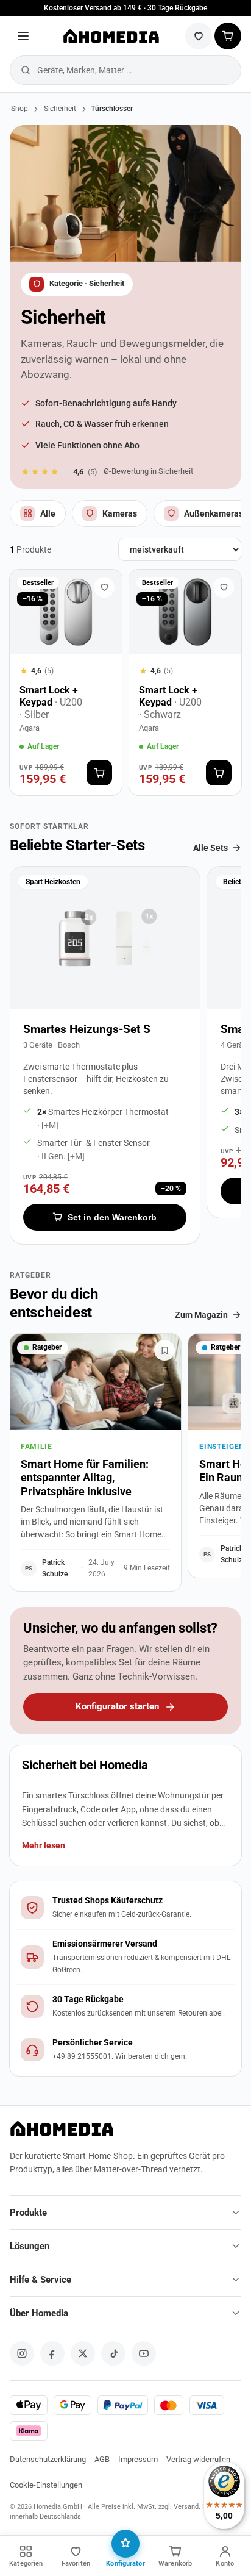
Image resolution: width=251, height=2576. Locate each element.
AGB (102, 2459)
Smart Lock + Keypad (51, 702)
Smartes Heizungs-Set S (87, 1029)
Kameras (120, 513)
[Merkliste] (199, 36)
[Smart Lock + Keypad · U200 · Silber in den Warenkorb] (99, 773)
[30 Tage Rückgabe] (125, 2006)
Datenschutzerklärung (48, 2459)
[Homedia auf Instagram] (22, 2353)
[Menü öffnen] (23, 36)
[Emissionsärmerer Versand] (125, 1957)
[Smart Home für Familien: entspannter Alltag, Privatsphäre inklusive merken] (164, 1350)
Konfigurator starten (117, 1707)
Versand (186, 2507)
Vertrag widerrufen (198, 2459)
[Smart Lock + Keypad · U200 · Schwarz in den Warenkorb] (219, 773)
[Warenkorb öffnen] (228, 36)
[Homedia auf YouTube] (144, 2353)
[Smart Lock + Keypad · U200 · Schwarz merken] (224, 587)
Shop (19, 109)
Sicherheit (60, 109)
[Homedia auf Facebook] (52, 2353)
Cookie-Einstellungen (46, 2485)
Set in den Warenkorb (112, 1217)
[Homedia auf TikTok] (113, 2353)
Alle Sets (210, 848)
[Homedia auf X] (83, 2353)
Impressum (138, 2459)
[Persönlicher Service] (125, 2050)
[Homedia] (111, 36)
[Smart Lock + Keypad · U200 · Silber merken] (104, 587)
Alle (48, 513)
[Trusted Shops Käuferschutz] (125, 1908)
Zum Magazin (201, 1315)
